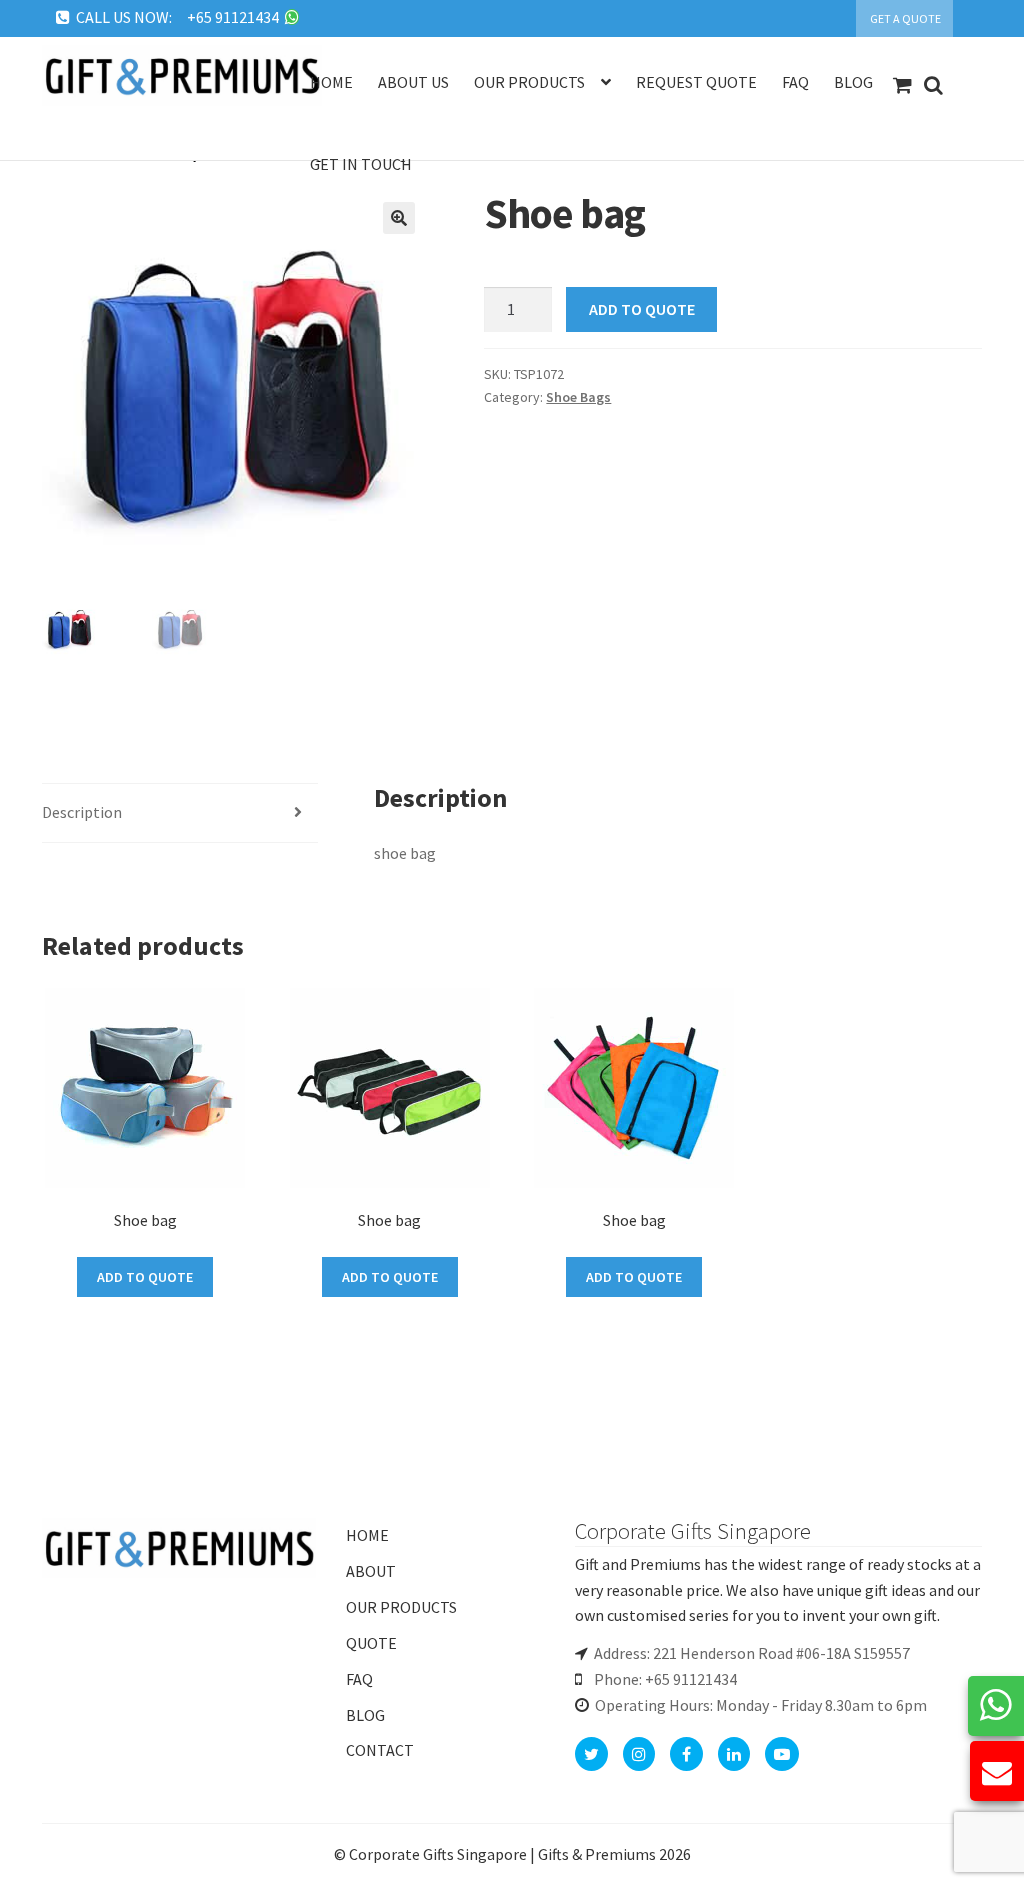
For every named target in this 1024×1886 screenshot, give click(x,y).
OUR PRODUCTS (401, 1607)
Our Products (529, 82)
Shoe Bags (578, 397)
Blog (853, 82)
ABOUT (371, 1571)
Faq (795, 82)
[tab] (180, 813)
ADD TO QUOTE (642, 309)
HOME (367, 1535)
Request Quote (696, 82)
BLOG (365, 1715)
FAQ (359, 1679)
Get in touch (361, 164)
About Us (413, 82)
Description (82, 812)
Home (331, 82)
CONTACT (380, 1750)
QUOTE (371, 1643)
